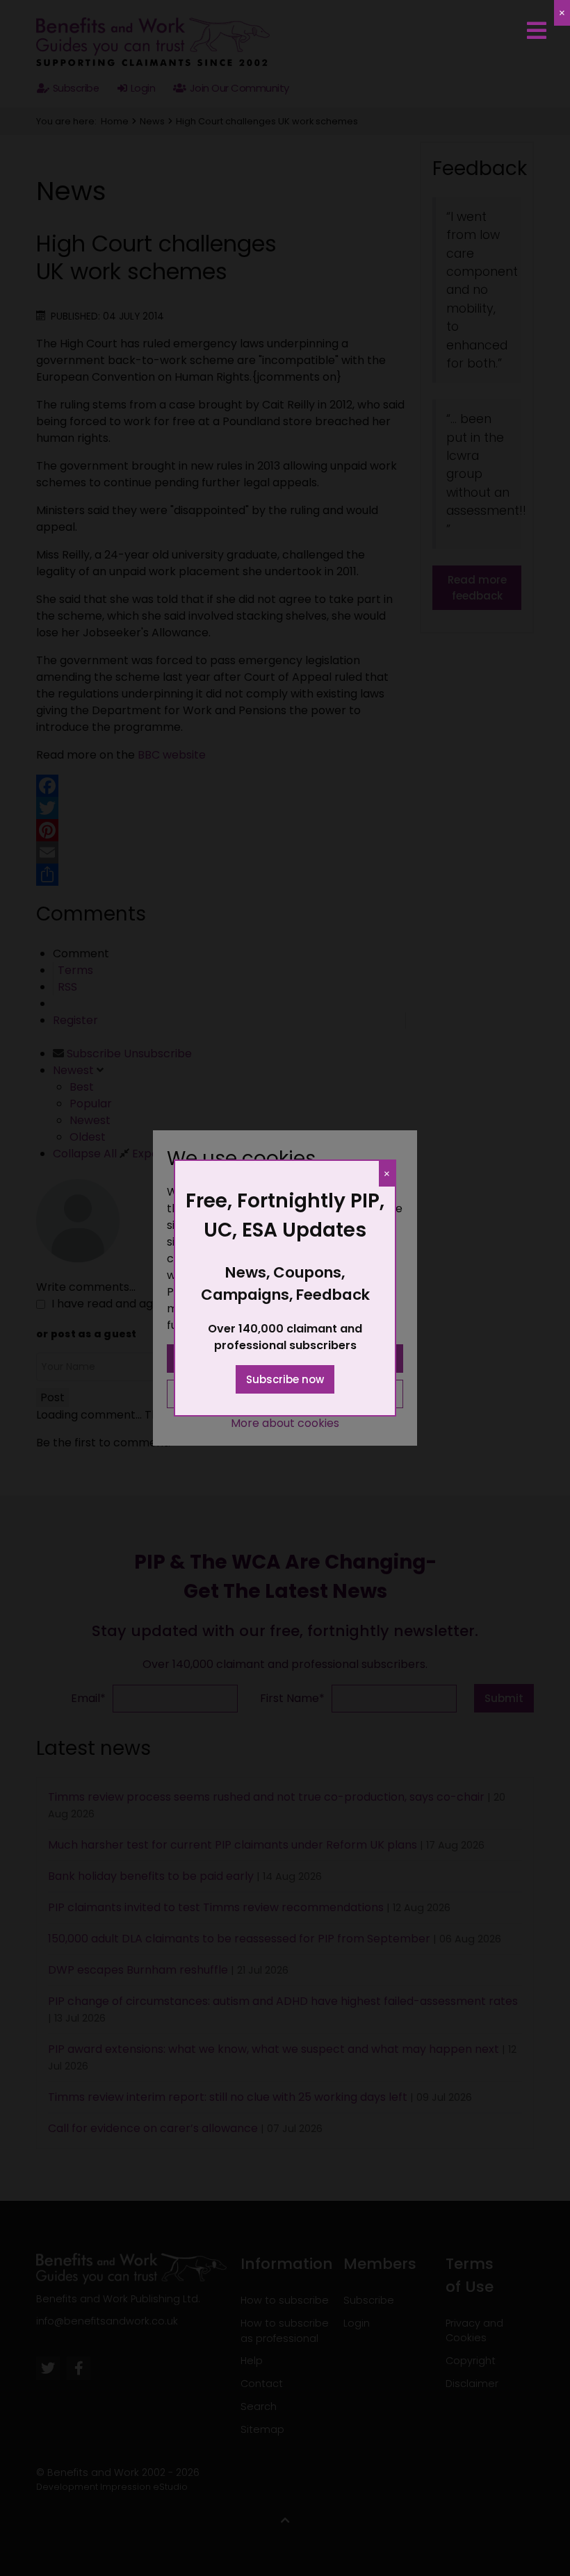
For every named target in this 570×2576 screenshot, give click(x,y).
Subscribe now (285, 1379)
